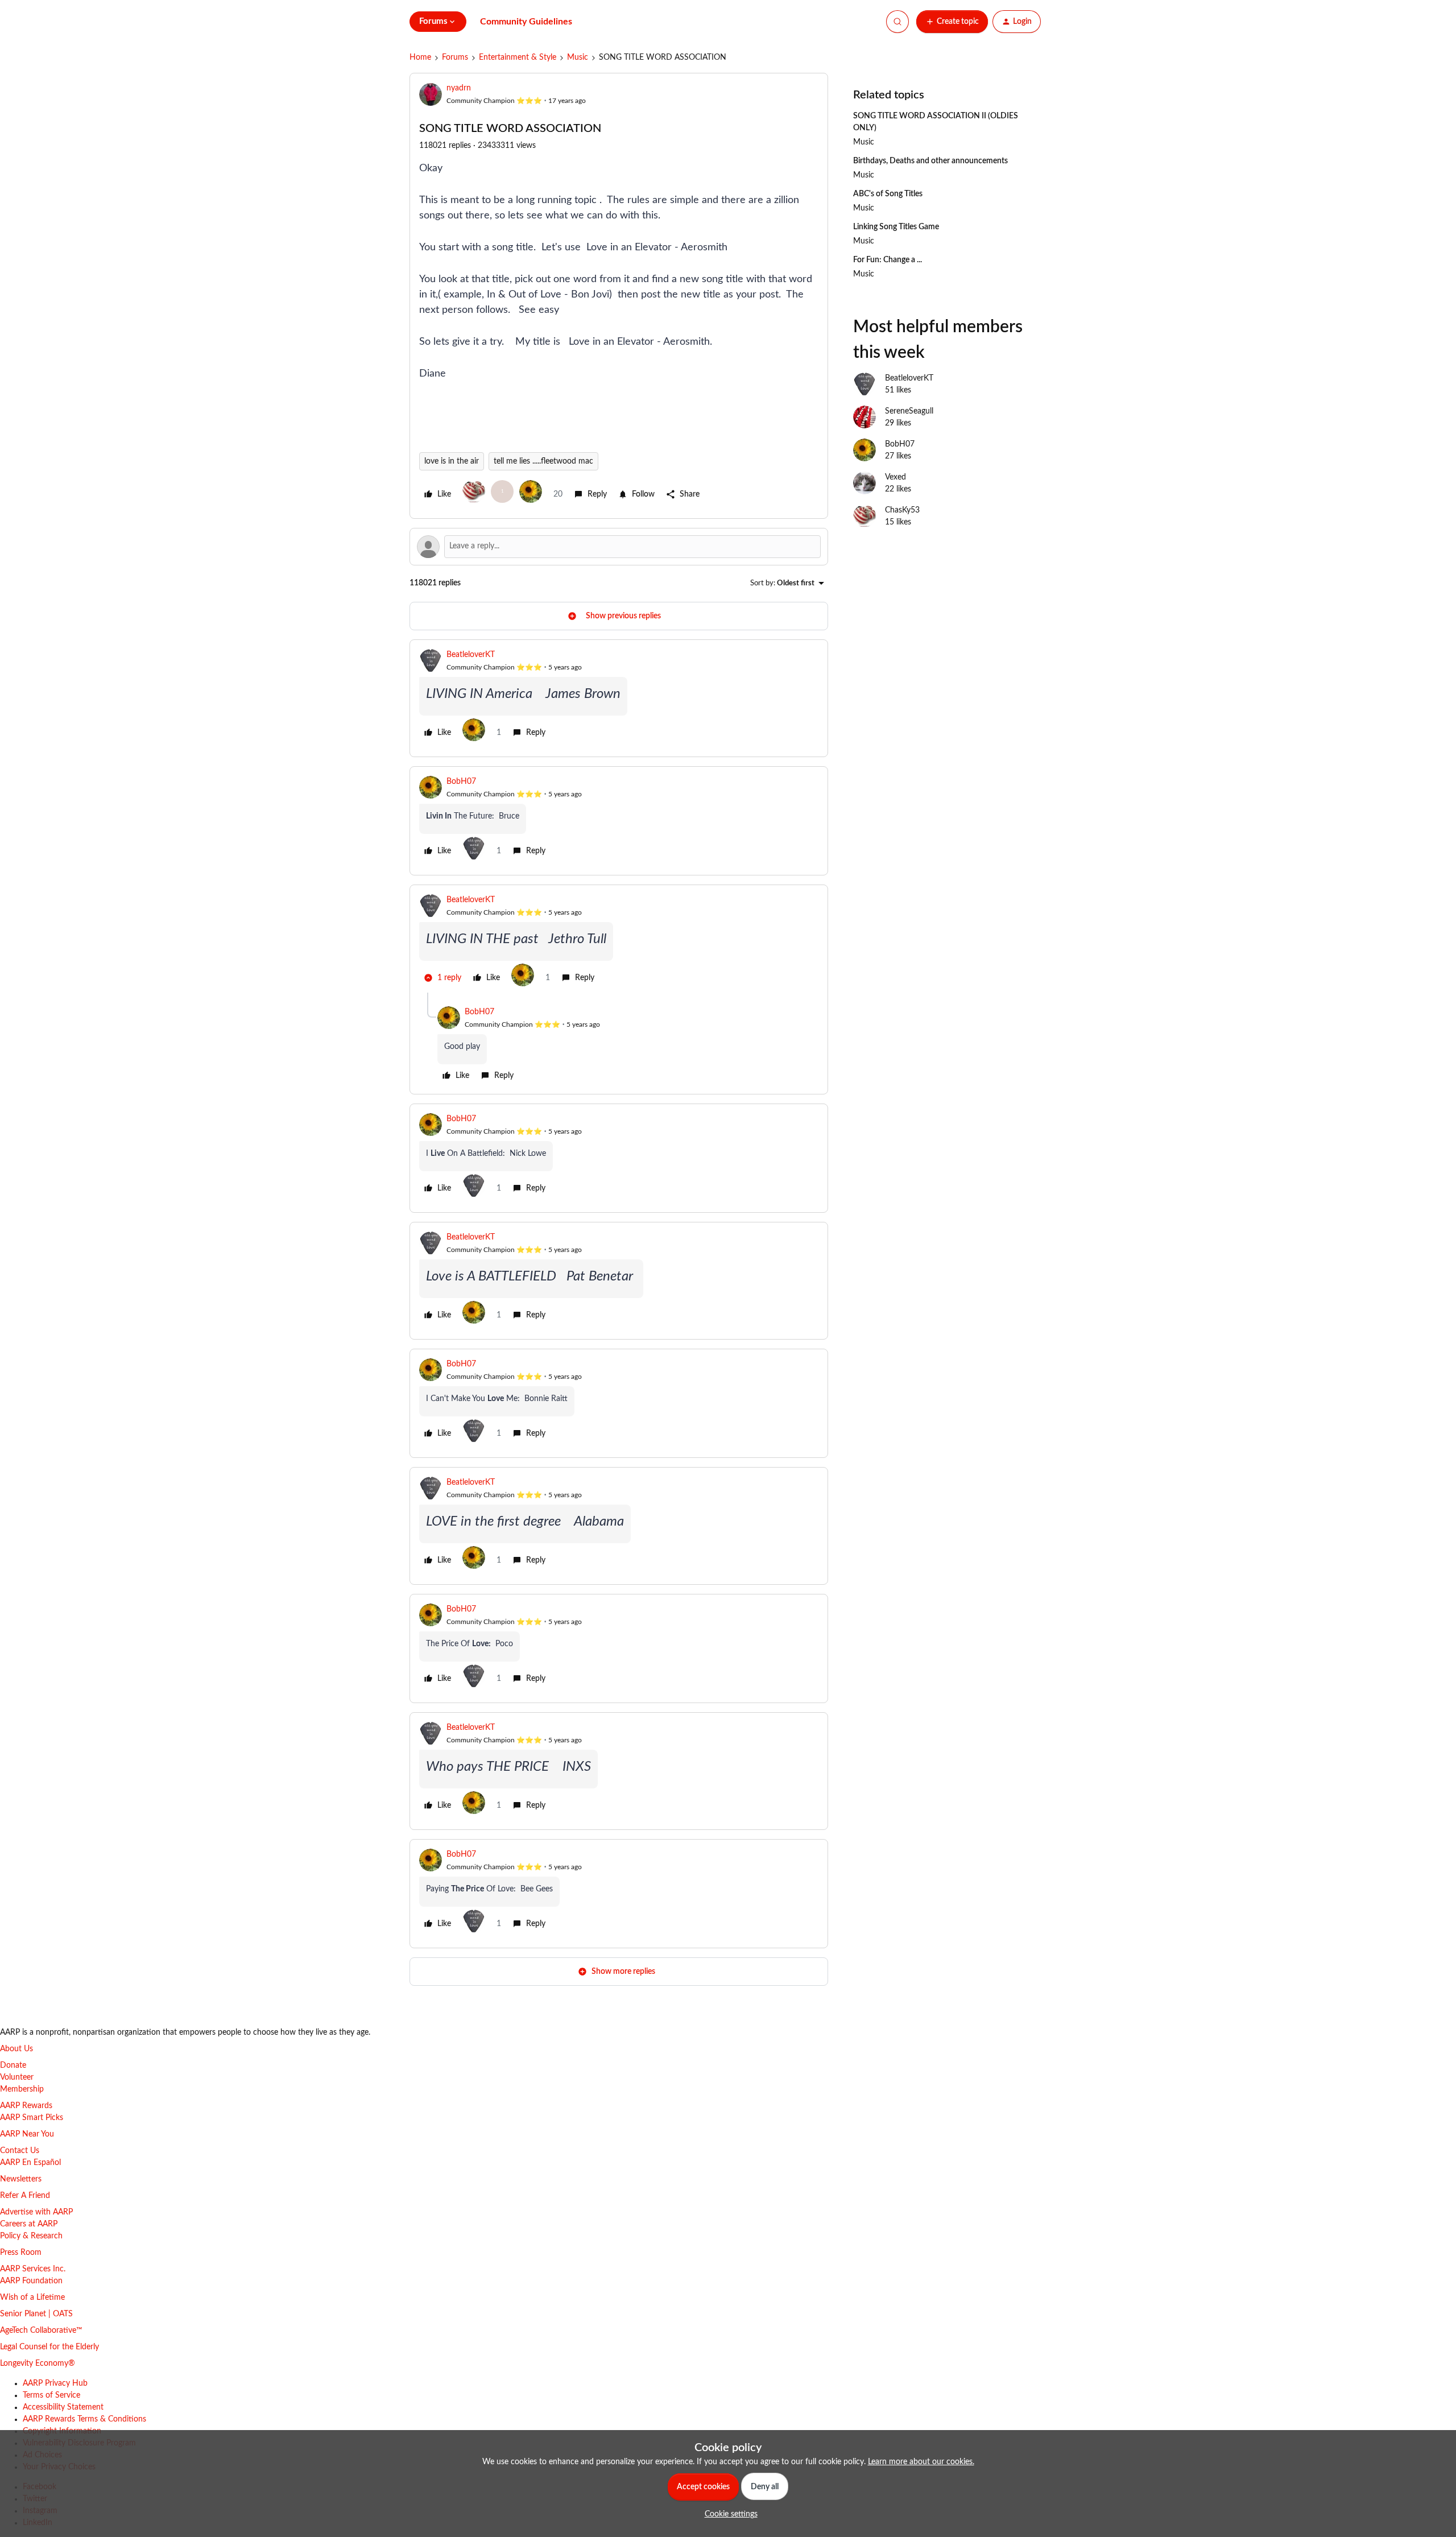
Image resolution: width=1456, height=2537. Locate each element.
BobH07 (461, 782)
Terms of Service (51, 2395)
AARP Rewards (26, 2106)
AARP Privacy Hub (55, 2383)
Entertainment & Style (518, 57)
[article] (619, 698)
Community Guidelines (526, 22)
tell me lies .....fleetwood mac (543, 461)
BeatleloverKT (471, 655)
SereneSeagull (909, 411)
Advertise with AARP (36, 2212)
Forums (455, 57)
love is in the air (452, 461)
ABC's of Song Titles (888, 194)
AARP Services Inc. (33, 2269)
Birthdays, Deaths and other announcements (930, 161)
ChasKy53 (902, 510)
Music (578, 57)
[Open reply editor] (619, 547)
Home (420, 57)
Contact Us (20, 2151)
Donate (13, 2065)
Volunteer (17, 2077)
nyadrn (459, 88)
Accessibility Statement (63, 2407)
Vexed (895, 477)
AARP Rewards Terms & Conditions (84, 2419)
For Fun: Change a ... (888, 260)
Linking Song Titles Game (896, 227)
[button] (952, 22)
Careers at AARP (29, 2224)
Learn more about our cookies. (921, 2462)
